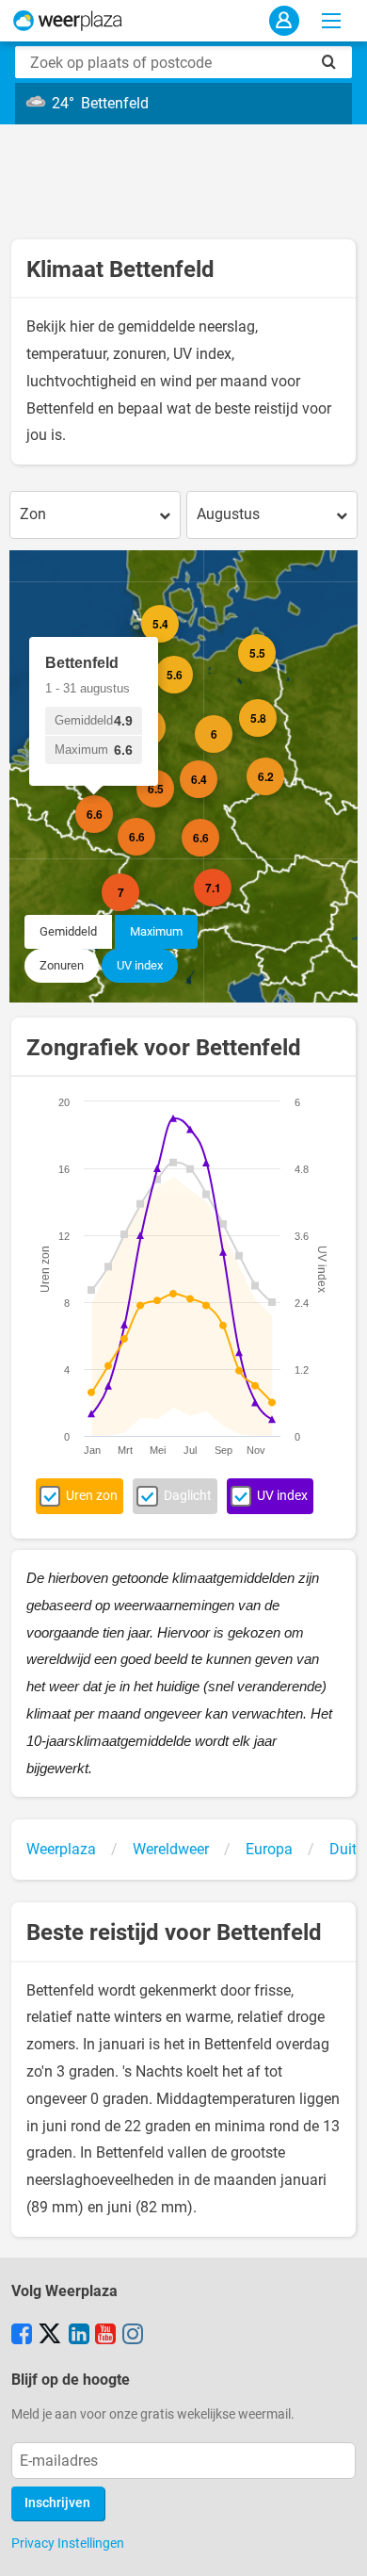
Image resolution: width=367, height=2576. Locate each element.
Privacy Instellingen (68, 2543)
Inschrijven (57, 2503)
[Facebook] (22, 2336)
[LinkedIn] (79, 2336)
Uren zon (92, 1496)
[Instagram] (133, 2336)
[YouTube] (105, 2336)
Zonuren (62, 965)
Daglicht (188, 1496)
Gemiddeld (68, 931)
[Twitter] (50, 2336)
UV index (140, 965)
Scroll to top (337, 2546)
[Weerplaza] (68, 21)
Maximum (156, 931)
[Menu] (331, 21)
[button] (113, 789)
